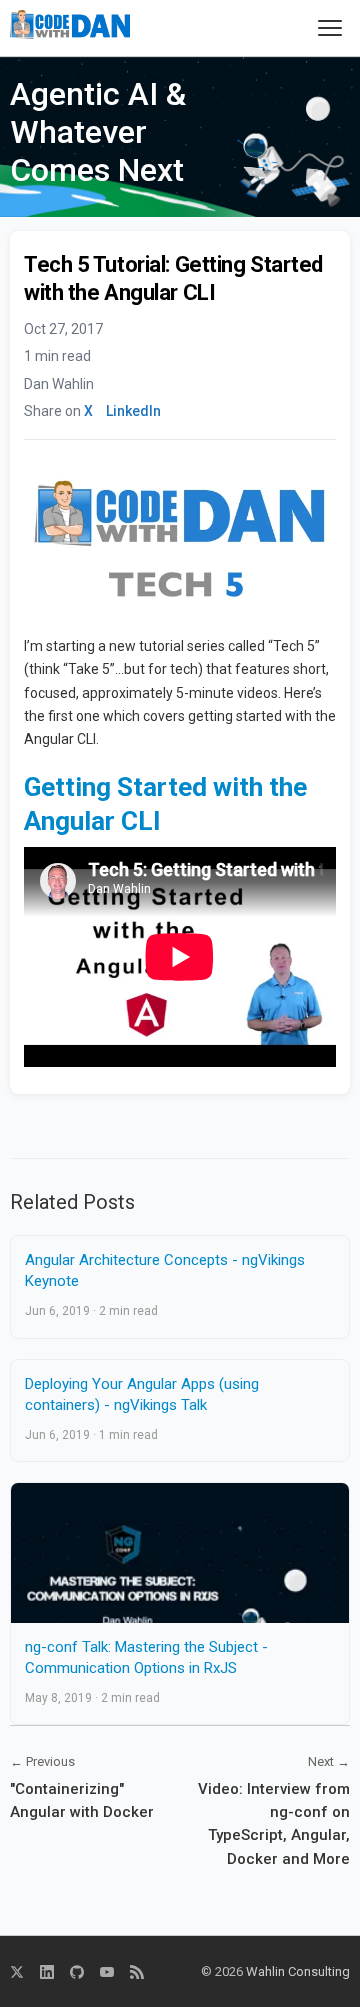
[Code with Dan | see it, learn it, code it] (70, 28)
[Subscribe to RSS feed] (137, 1972)
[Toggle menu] (330, 28)
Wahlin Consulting (298, 1971)
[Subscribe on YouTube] (107, 1972)
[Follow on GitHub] (77, 1972)
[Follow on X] (17, 1972)
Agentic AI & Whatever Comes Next (98, 132)
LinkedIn (133, 411)
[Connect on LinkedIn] (47, 1972)
